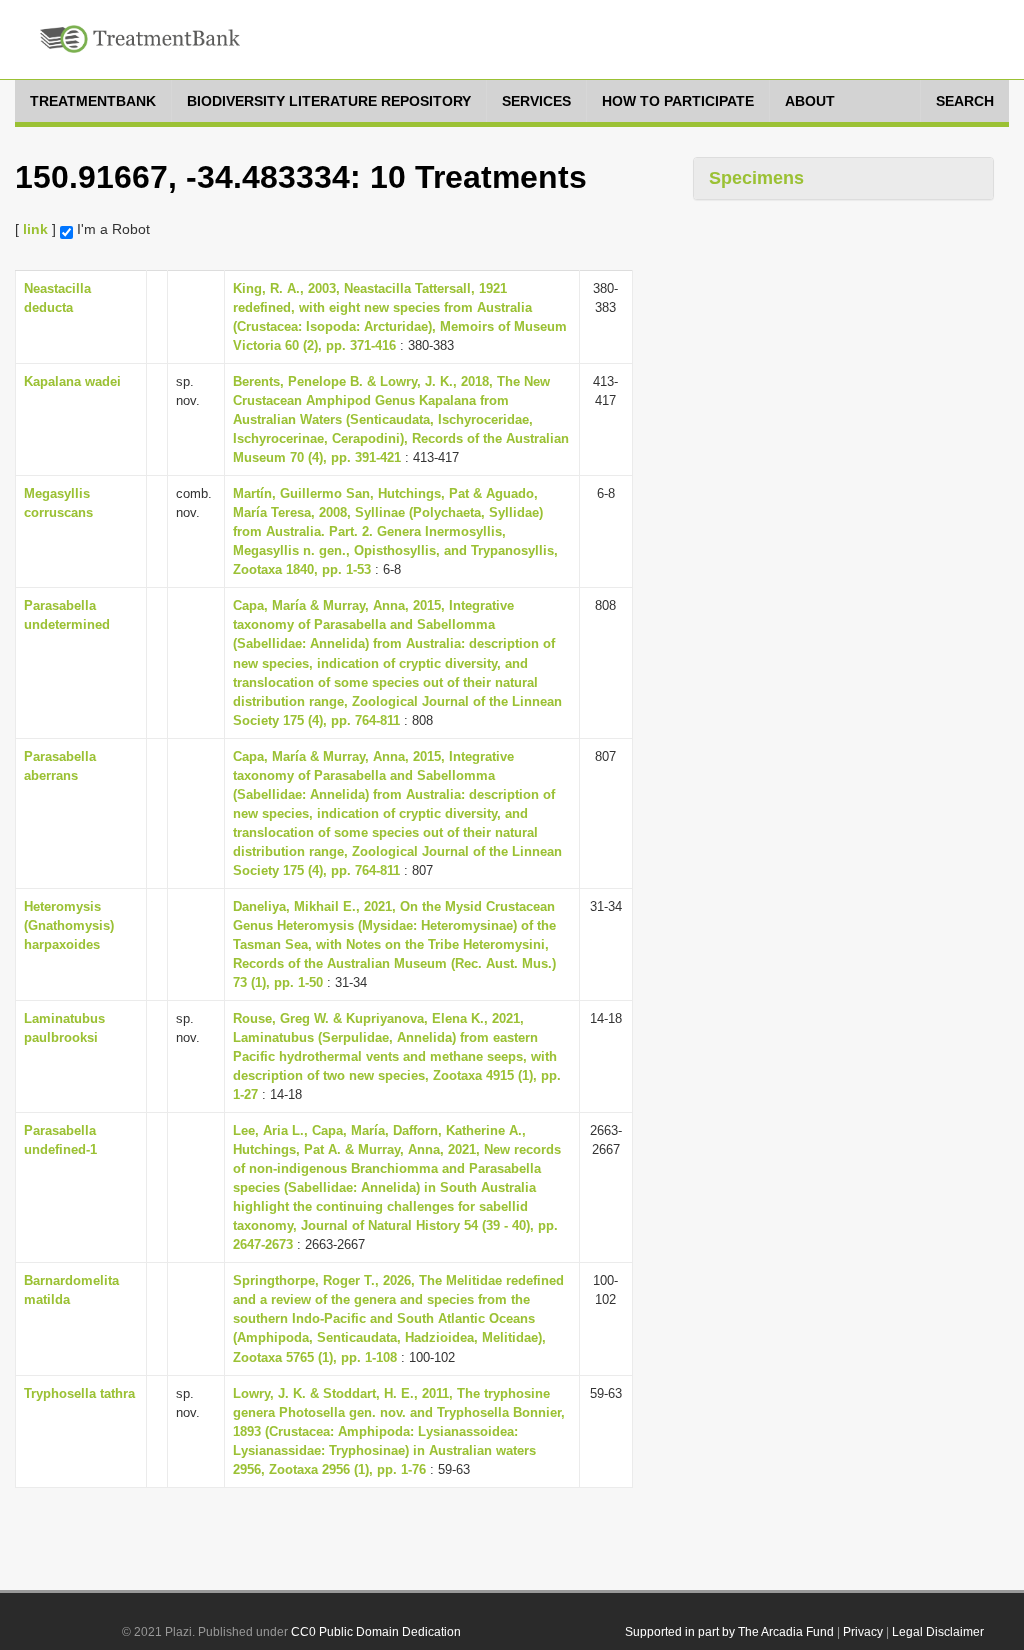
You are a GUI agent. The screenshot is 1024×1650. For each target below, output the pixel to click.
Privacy (863, 1632)
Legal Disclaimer (938, 1632)
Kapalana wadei (72, 381)
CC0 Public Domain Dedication (376, 1632)
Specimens (756, 178)
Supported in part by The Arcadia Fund (729, 1632)
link (35, 229)
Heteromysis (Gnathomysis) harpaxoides (69, 925)
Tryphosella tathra (79, 1393)
